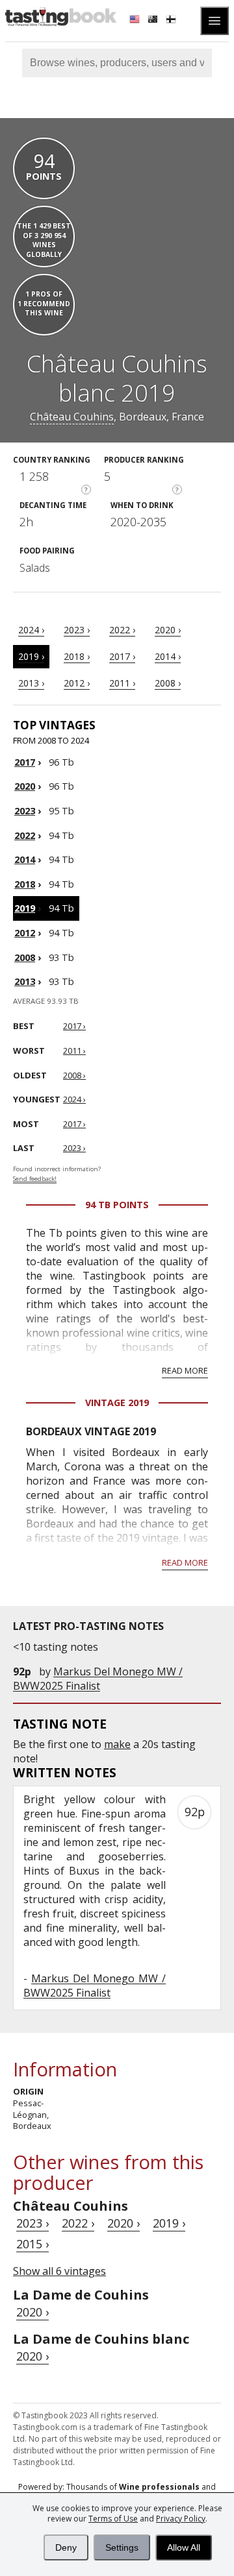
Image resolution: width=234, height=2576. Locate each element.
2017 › (122, 656)
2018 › (77, 656)
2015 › (32, 2244)
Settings (122, 2547)
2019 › (31, 656)
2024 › (31, 630)
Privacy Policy (181, 2519)
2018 (25, 884)
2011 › (122, 683)
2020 (25, 786)
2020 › (168, 630)
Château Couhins (72, 417)
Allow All (184, 2547)
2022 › (122, 630)
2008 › (168, 683)
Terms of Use (113, 2519)
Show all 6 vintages (59, 2271)
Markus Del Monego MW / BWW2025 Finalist (98, 1679)
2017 (25, 762)
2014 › (168, 656)
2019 (25, 908)
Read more (185, 1370)
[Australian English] (154, 21)
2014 (25, 859)
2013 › (31, 683)
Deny (66, 2547)
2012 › (77, 683)
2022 (25, 835)
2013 (25, 981)
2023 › (77, 630)
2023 (25, 811)
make (117, 1744)
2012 (25, 933)
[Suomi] (172, 21)
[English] (136, 21)
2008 (25, 957)
